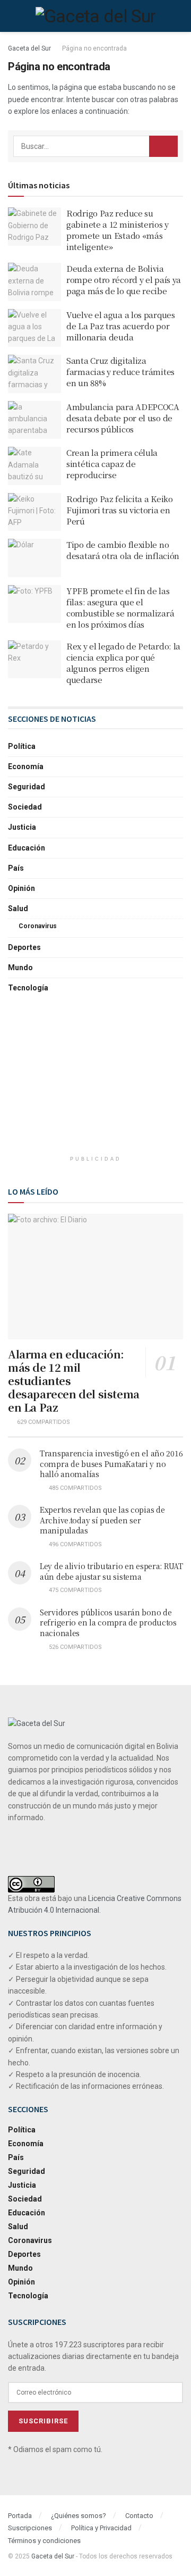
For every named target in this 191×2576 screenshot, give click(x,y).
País (16, 868)
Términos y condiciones (44, 2541)
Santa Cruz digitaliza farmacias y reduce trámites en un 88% (120, 372)
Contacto (139, 2516)
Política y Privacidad (101, 2528)
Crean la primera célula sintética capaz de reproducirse (112, 464)
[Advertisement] (95, 1081)
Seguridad (27, 787)
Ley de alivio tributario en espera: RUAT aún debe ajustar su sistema (111, 1571)
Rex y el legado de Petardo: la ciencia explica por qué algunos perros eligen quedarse (123, 663)
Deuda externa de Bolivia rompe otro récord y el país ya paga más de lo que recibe (124, 280)
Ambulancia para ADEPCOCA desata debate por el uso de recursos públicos (123, 418)
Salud (18, 908)
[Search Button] (163, 146)
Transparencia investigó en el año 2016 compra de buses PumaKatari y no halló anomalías (111, 1464)
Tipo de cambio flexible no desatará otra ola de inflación (123, 550)
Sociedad (25, 807)
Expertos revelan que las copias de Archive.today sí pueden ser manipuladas (102, 1520)
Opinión (21, 888)
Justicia (22, 827)
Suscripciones (30, 2528)
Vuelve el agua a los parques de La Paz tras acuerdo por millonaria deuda (121, 326)
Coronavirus (38, 926)
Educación (27, 848)
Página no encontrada (94, 48)
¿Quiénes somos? (79, 2516)
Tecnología (28, 988)
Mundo (20, 968)
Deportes (24, 947)
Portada (20, 2516)
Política (22, 746)
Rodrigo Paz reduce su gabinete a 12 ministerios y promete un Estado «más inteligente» (118, 230)
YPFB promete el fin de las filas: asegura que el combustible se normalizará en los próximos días (120, 607)
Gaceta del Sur (29, 48)
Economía (26, 766)
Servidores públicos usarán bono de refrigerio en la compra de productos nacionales (108, 1623)
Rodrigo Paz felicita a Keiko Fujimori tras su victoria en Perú (120, 510)
